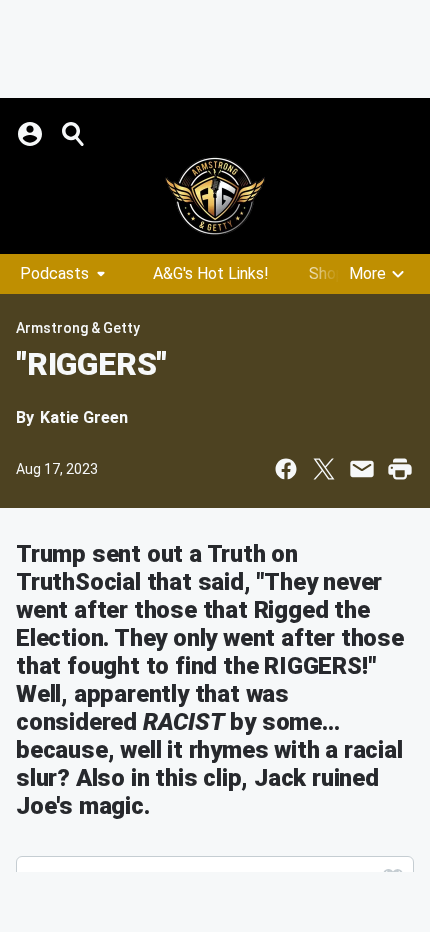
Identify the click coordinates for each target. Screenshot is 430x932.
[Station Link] (215, 196)
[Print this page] (400, 469)
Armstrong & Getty (78, 328)
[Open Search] (74, 134)
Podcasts (54, 273)
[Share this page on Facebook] (286, 469)
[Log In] (32, 134)
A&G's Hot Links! (211, 273)
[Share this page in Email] (362, 469)
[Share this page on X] (324, 469)
